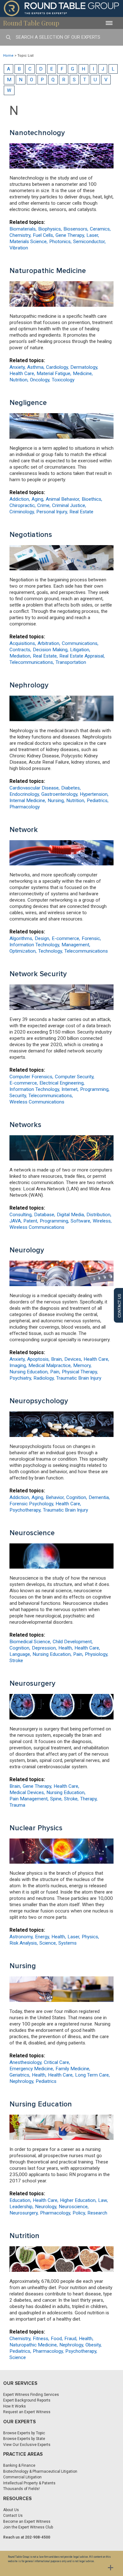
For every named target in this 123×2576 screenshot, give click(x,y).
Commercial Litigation (22, 2477)
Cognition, (77, 1497)
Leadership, (21, 2207)
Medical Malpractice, (50, 1365)
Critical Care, (57, 2062)
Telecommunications (86, 951)
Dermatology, (84, 367)
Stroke (16, 1661)
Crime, (44, 505)
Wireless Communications (37, 1102)
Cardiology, (57, 367)
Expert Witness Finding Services (31, 2395)
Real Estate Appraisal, (82, 656)
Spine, (56, 1799)
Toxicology (63, 380)
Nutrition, (19, 380)
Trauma (17, 1805)
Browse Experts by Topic (24, 2433)
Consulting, (21, 1215)
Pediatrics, (98, 801)
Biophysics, (50, 229)
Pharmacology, (56, 2213)
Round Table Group (31, 23)
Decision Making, (51, 650)
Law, (103, 2200)
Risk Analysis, (24, 1943)
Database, (45, 1215)
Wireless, (102, 1221)
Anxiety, (18, 367)
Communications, (80, 643)
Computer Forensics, (31, 1077)
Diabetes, (71, 788)
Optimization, (23, 951)
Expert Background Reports (27, 2400)
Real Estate (81, 512)
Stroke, (71, 1799)
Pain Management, (29, 1799)
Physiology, (97, 1654)
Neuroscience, (74, 2207)
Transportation (71, 662)
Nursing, (56, 801)
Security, (18, 1096)
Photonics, (60, 242)
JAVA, (16, 1221)
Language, (20, 1654)
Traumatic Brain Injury (79, 1378)
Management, (76, 945)
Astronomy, (21, 1937)
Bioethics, (92, 499)
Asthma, (36, 367)
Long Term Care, (92, 2075)
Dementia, (99, 1497)
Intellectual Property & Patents (29, 2483)
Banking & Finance (19, 2465)
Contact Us (13, 2516)
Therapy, (89, 1799)
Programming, (95, 1089)
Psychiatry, (21, 1378)
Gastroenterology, (60, 794)
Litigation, (80, 650)
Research (97, 2213)
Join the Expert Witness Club (28, 2527)
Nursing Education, (29, 1372)
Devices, (73, 1359)
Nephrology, (22, 2081)
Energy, (42, 1937)
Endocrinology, (25, 794)
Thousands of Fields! (21, 2489)
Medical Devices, (27, 1792)
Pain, (55, 1372)
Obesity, (94, 2345)
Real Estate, (45, 656)
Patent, (31, 1221)
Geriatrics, (20, 2075)
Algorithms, (21, 938)
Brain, (57, 1359)
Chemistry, (20, 235)
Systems (67, 1943)
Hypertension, (94, 794)
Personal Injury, (52, 512)
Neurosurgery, (24, 2213)
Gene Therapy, (70, 235)
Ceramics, (100, 229)
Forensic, (91, 938)
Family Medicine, (73, 2069)
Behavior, (55, 1497)
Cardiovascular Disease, (35, 788)
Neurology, (46, 2207)
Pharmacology (25, 807)
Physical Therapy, (80, 1372)
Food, (57, 2339)
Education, (20, 2200)
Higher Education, (78, 2200)
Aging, (38, 499)
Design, (42, 938)
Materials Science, (29, 242)
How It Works (15, 2406)
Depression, (44, 1648)
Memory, (82, 1365)
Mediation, (20, 656)
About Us (11, 2510)
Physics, (90, 1937)
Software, (81, 1221)
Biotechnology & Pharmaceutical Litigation (40, 2471)
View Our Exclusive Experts (27, 2445)
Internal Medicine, (28, 801)
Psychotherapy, (25, 1510)
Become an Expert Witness (27, 2522)
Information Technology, (35, 945)
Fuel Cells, (43, 235)
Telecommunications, (32, 662)
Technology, (50, 951)
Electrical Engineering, (62, 1083)
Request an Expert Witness (27, 2412)
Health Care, (22, 373)
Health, (66, 1648)
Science (18, 2357)
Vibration (19, 248)
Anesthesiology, (26, 2062)
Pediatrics (46, 2081)
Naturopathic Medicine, (34, 2345)
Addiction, (20, 499)
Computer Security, (75, 1077)
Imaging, (18, 1365)
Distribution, (99, 1215)
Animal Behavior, (63, 499)
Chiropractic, (23, 505)
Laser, (93, 235)
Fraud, (71, 2339)
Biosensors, (76, 229)
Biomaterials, (23, 229)
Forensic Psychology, (32, 1504)
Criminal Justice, (69, 505)
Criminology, (22, 512)
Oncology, (40, 380)
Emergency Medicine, (32, 2069)
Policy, (79, 2213)
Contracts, (20, 650)
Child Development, (73, 1642)
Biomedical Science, (30, 1642)
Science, (48, 1943)
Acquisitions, (23, 643)
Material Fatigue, (54, 373)
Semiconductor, (89, 242)
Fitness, (41, 2339)
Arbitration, (49, 643)
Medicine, (83, 373)
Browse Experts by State (24, 2439)
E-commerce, (66, 938)
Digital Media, (71, 1215)
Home (8, 56)
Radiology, (44, 1378)
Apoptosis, (38, 1359)
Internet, (70, 1089)
